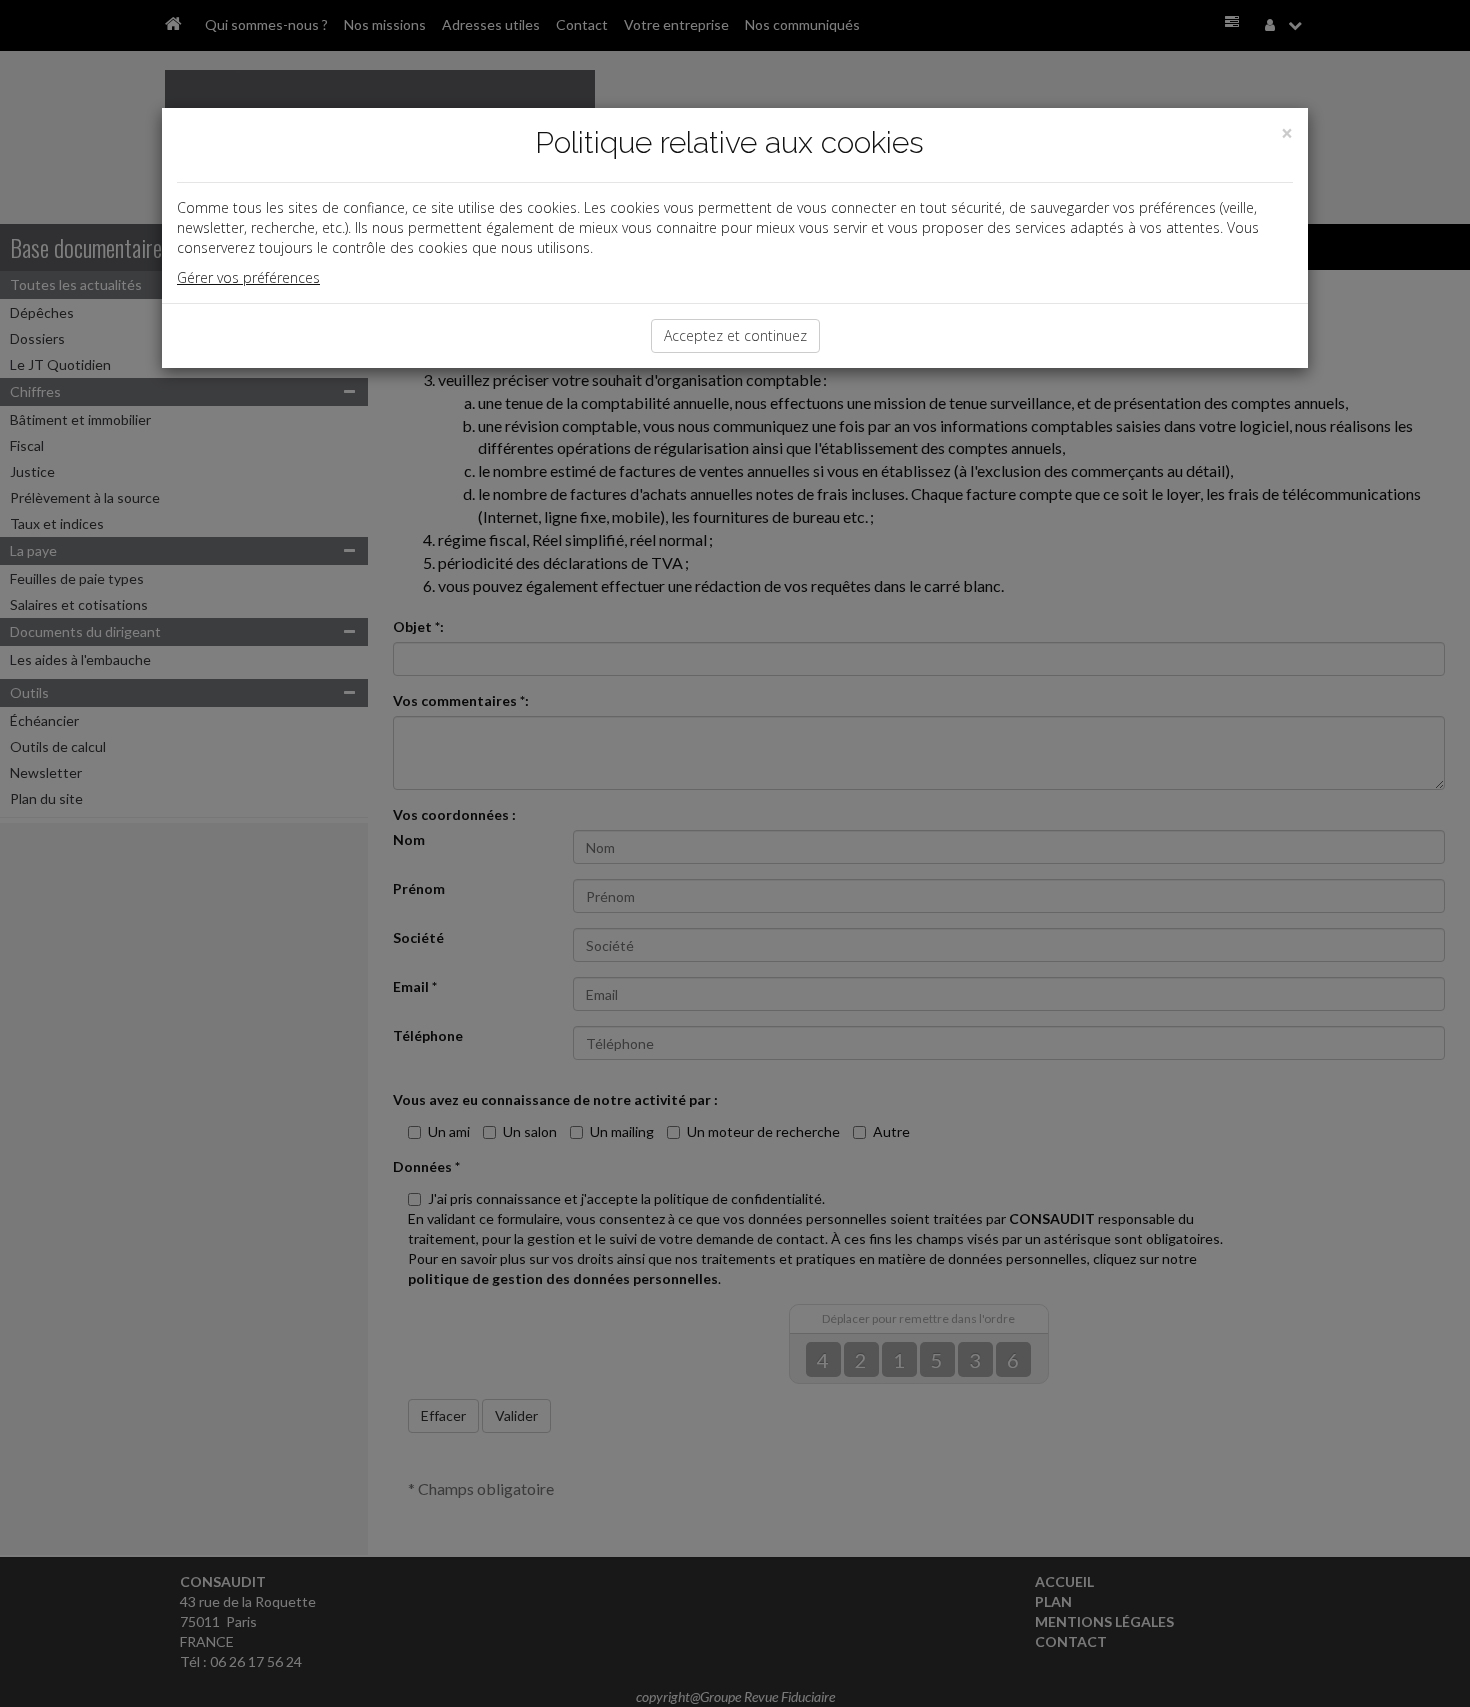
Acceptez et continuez (735, 335)
